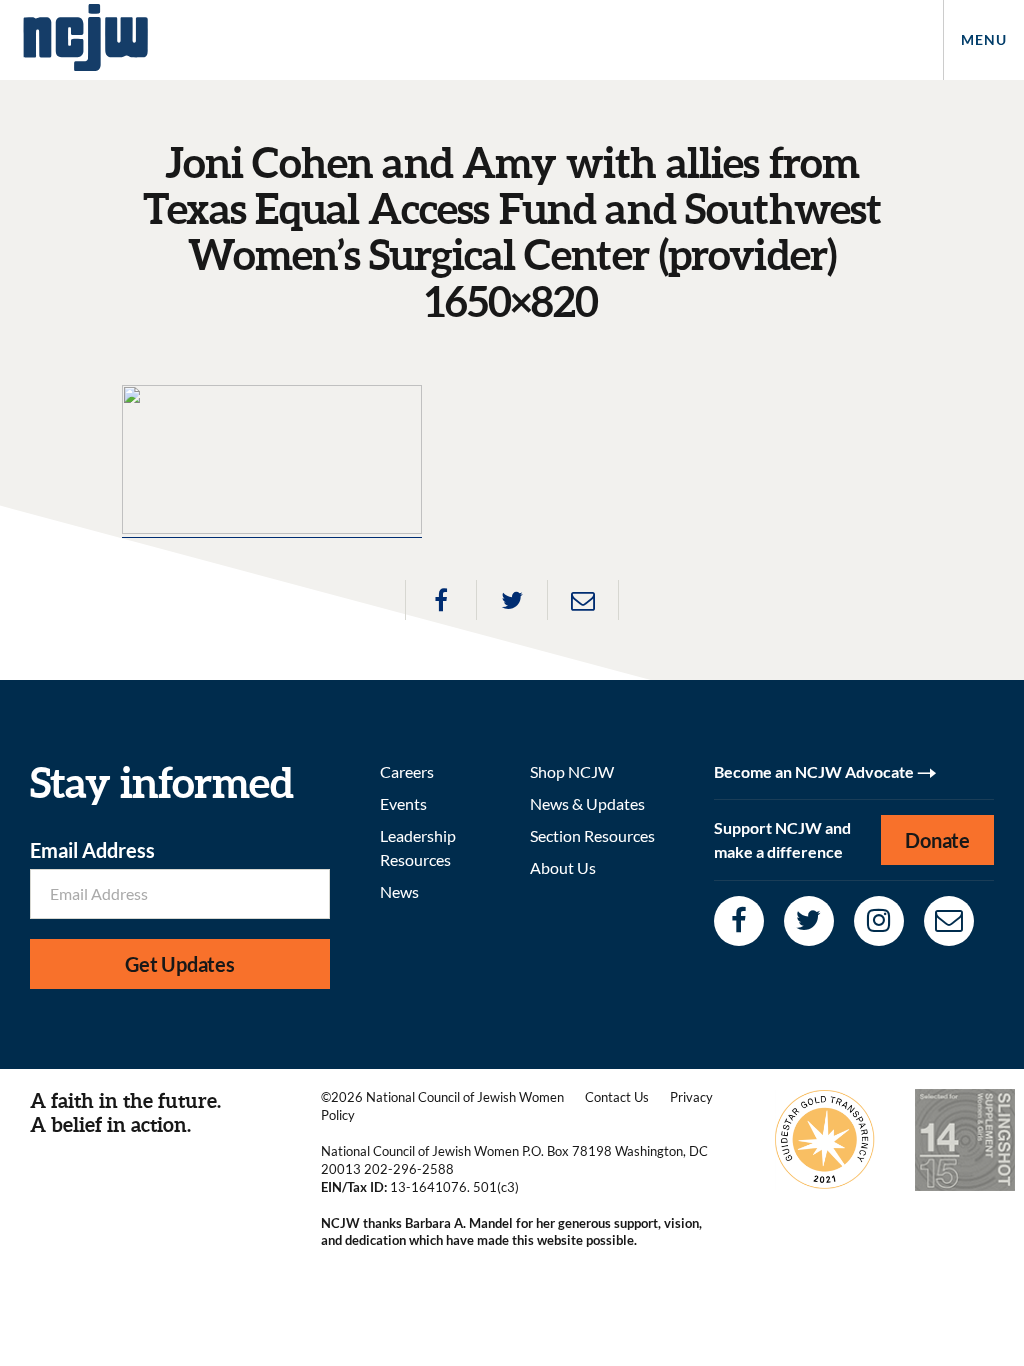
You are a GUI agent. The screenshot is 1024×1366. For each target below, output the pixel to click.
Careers (407, 771)
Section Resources (592, 835)
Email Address (92, 850)
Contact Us (617, 1097)
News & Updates (587, 803)
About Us (563, 867)
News (399, 891)
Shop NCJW (572, 771)
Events (403, 803)
